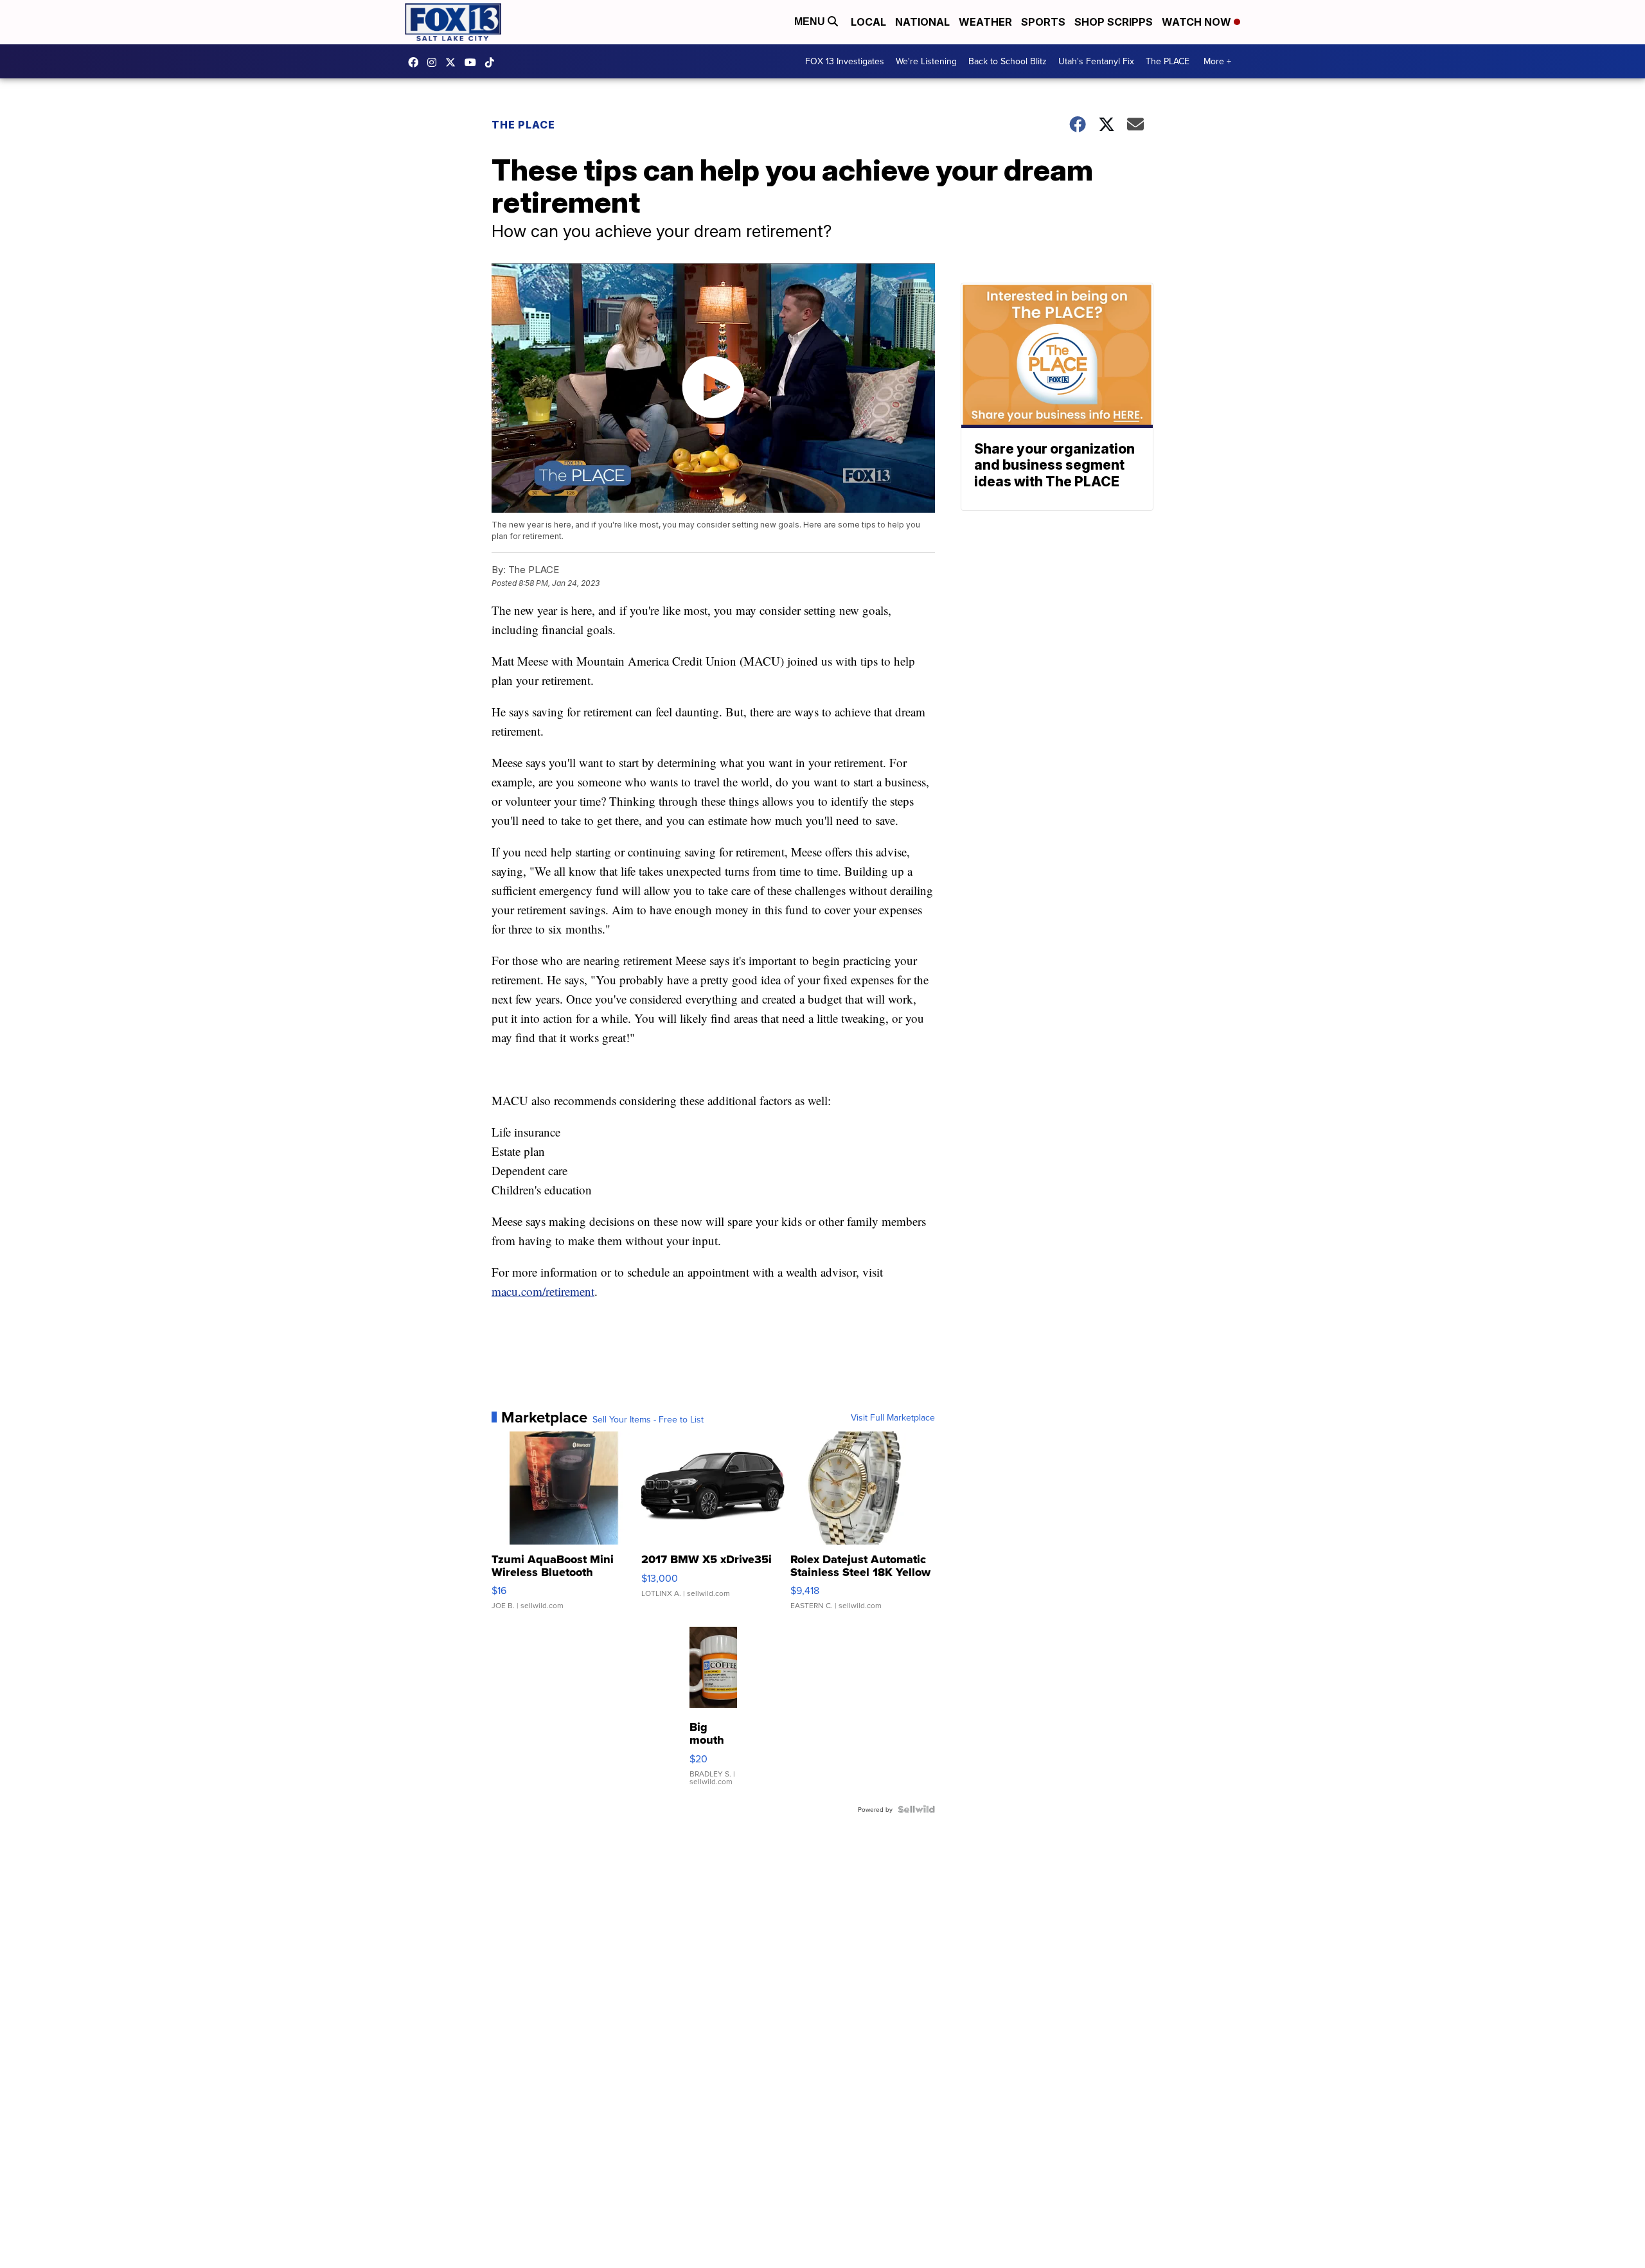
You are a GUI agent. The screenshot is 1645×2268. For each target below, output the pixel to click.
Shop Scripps (1114, 22)
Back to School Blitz (1008, 61)
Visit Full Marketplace (893, 1417)
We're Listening (926, 61)
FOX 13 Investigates (845, 61)
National (922, 22)
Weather (985, 22)
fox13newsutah (416, 62)
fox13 (454, 62)
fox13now (435, 62)
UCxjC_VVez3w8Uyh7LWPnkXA (474, 62)
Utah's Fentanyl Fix (1096, 61)
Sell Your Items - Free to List (648, 1419)
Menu (811, 22)
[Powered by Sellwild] (916, 1809)
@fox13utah (493, 62)
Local (868, 22)
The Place (523, 125)
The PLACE (1168, 61)
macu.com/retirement (543, 1291)
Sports (1043, 22)
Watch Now (1198, 22)
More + (1217, 61)
